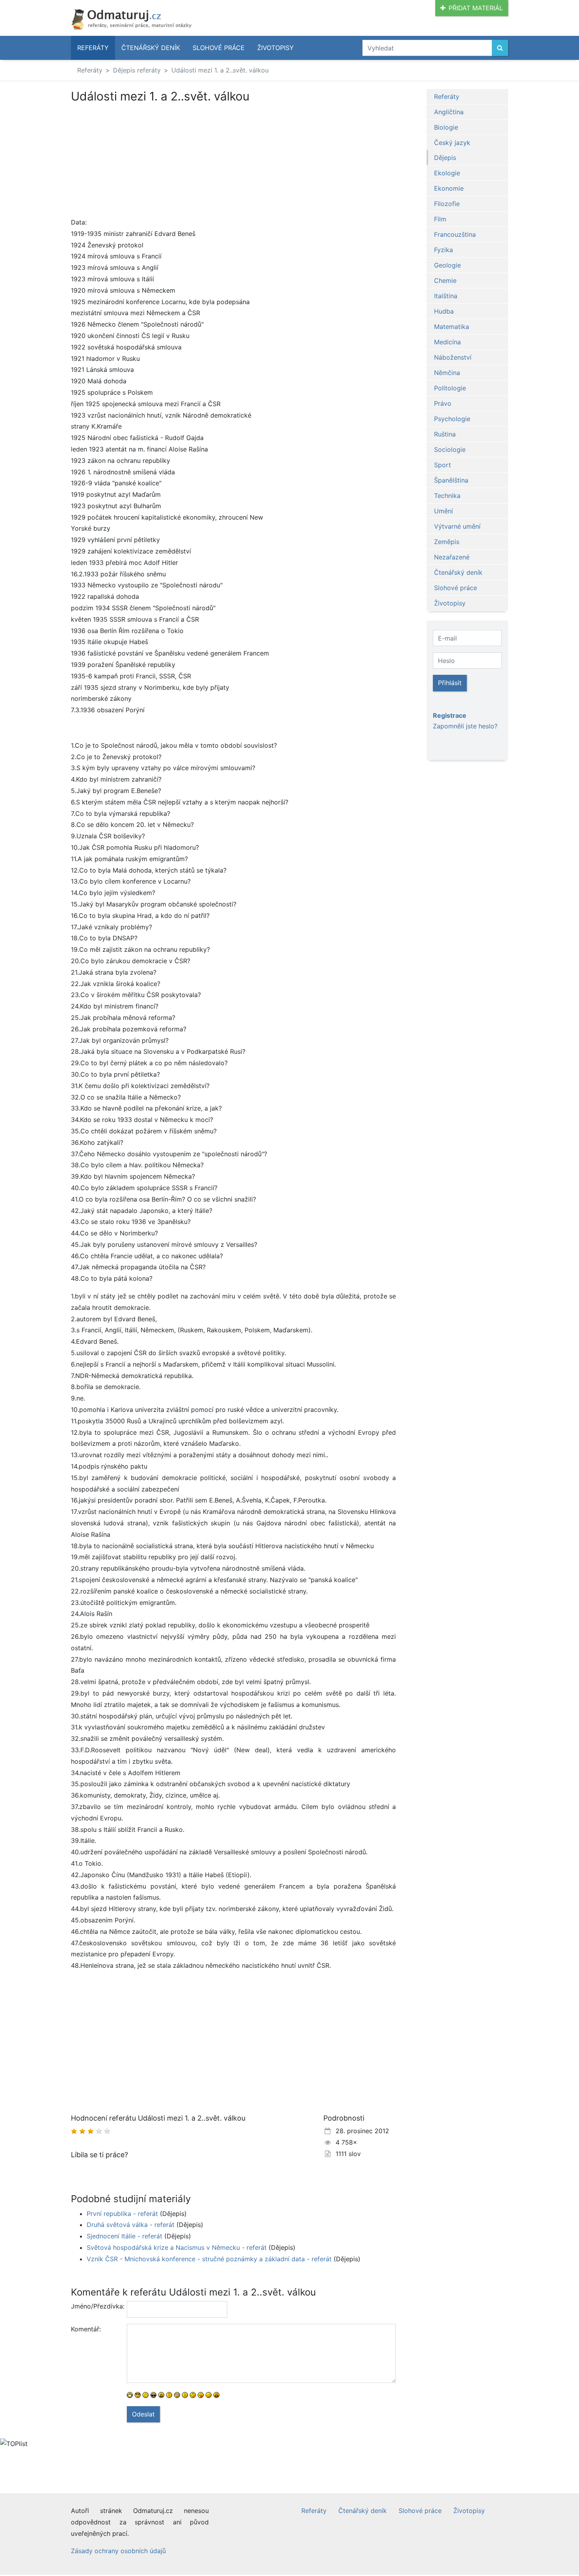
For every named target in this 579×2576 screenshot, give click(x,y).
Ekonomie (449, 188)
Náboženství (453, 357)
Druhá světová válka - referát (131, 2225)
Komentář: (86, 2329)
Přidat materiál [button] (476, 8)
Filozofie (447, 204)
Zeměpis (447, 542)
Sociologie (450, 449)
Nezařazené (452, 557)
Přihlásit (450, 683)
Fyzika (444, 250)
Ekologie (447, 173)
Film (440, 219)
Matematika (452, 327)
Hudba (444, 311)
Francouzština (455, 234)
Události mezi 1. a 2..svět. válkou (220, 70)
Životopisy (276, 48)
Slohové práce (219, 48)
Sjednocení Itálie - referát (124, 2236)
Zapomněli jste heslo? (465, 726)
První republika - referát (122, 2214)
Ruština (445, 434)
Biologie (446, 127)
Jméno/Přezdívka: (96, 2306)
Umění (444, 511)
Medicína (447, 342)
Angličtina (449, 112)
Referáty (93, 48)
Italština (446, 296)
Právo (443, 403)
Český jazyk (452, 143)
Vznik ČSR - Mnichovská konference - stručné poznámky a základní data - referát (209, 2259)
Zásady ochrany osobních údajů (118, 2551)
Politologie (450, 388)
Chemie (445, 280)
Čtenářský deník (151, 48)
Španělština (451, 480)
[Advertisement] (233, 162)
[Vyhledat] (500, 48)
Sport (443, 465)
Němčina (447, 373)
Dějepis (445, 158)
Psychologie (452, 419)
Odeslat (143, 2414)
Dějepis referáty (137, 70)
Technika (447, 496)
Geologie (447, 265)
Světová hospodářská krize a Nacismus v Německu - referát (177, 2247)
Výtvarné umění (457, 526)
